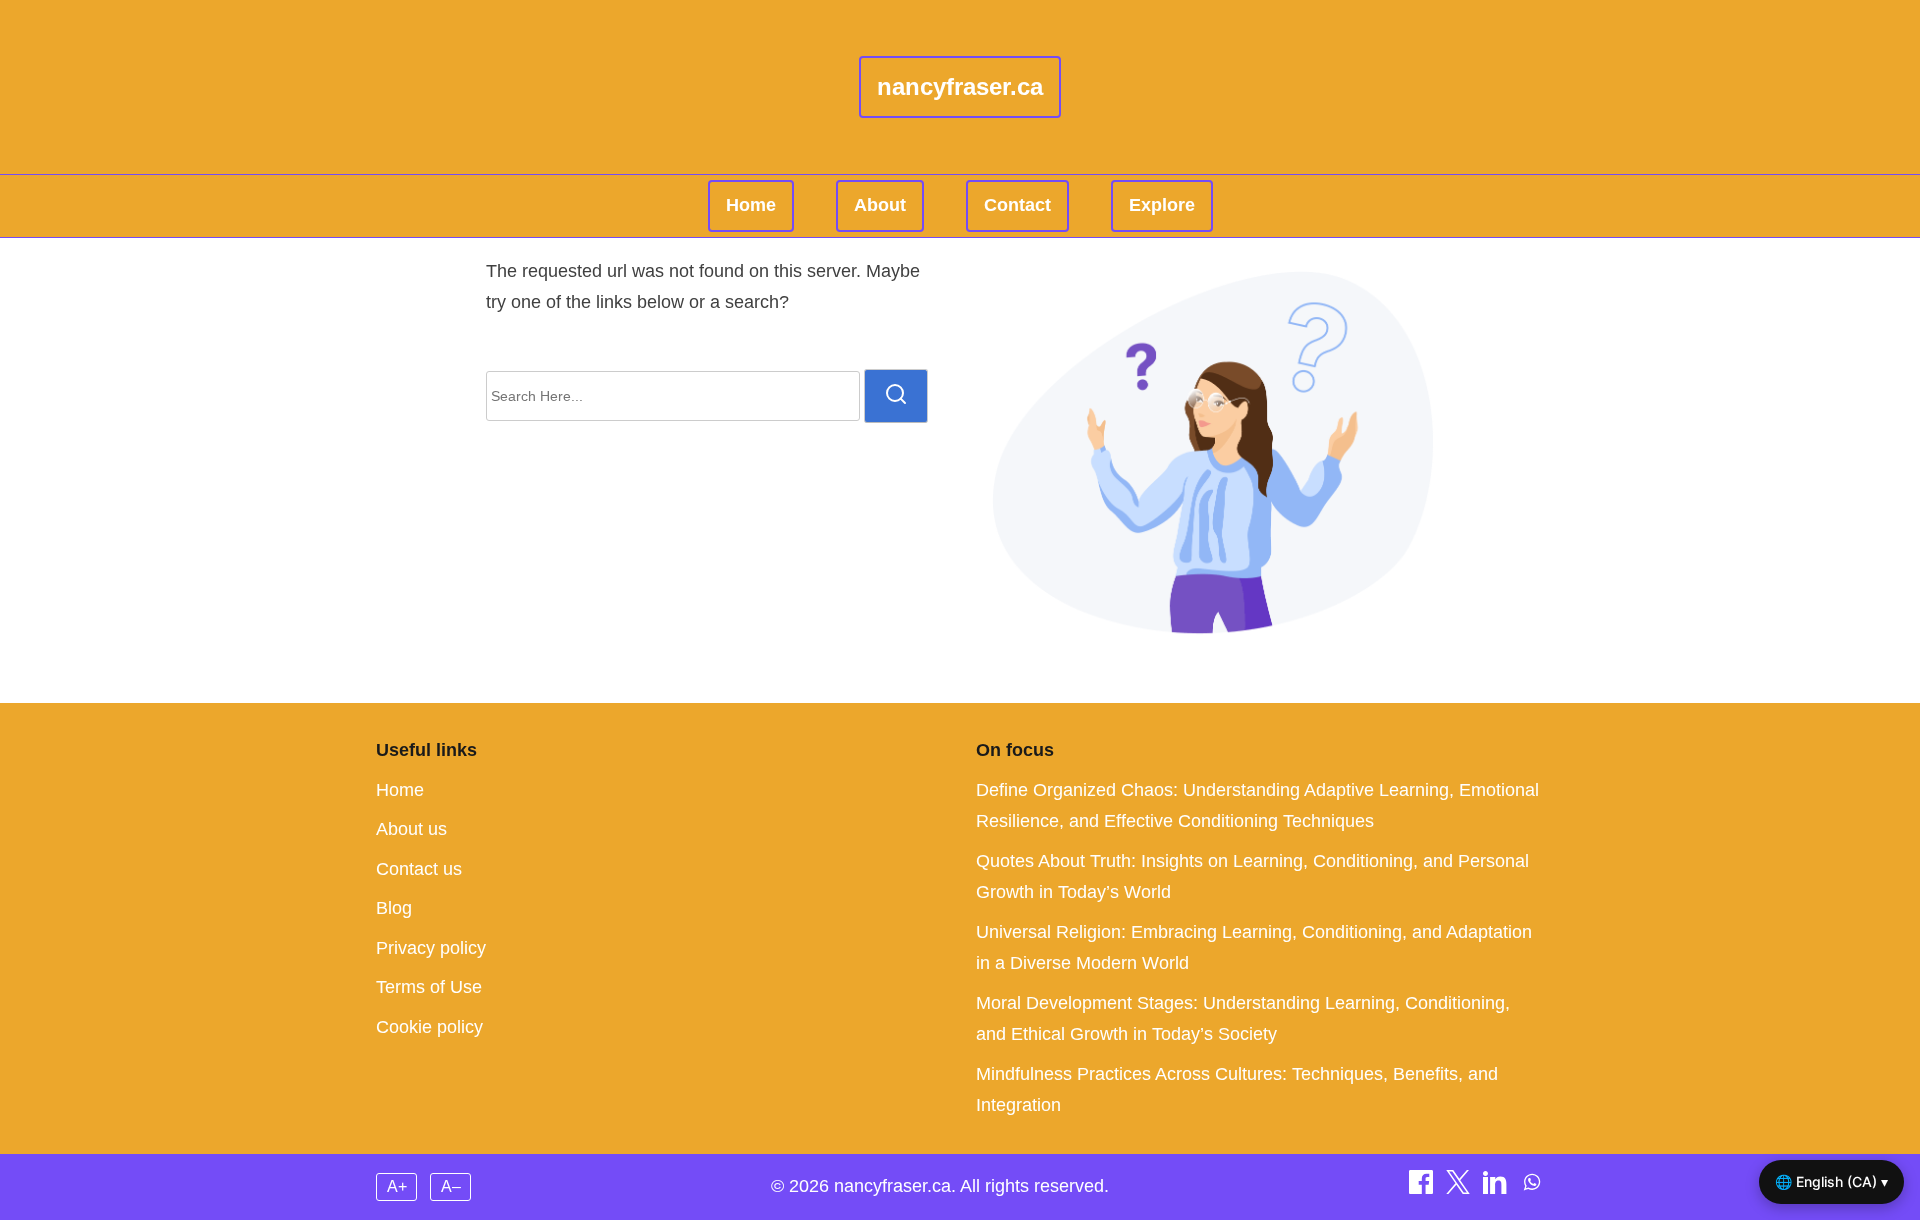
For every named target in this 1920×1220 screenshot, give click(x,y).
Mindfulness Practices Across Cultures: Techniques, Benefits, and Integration (1237, 1090)
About (880, 205)
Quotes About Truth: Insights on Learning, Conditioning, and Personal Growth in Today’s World (1252, 877)
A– (451, 1186)
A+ (397, 1186)
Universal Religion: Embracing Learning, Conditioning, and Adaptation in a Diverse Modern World (1254, 948)
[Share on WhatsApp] (1532, 1188)
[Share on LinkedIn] (1497, 1188)
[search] (896, 396)
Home (751, 205)
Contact (1017, 205)
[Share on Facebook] (1423, 1188)
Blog (394, 908)
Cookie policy (429, 1027)
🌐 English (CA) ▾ (1831, 1181)
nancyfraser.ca (960, 86)
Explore (1162, 205)
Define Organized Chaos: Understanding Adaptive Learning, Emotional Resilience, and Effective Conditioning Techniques (1257, 806)
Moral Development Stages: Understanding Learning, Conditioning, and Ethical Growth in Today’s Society (1243, 1019)
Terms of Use (429, 987)
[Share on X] (1460, 1188)
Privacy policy (431, 948)
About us (411, 829)
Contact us (419, 869)
